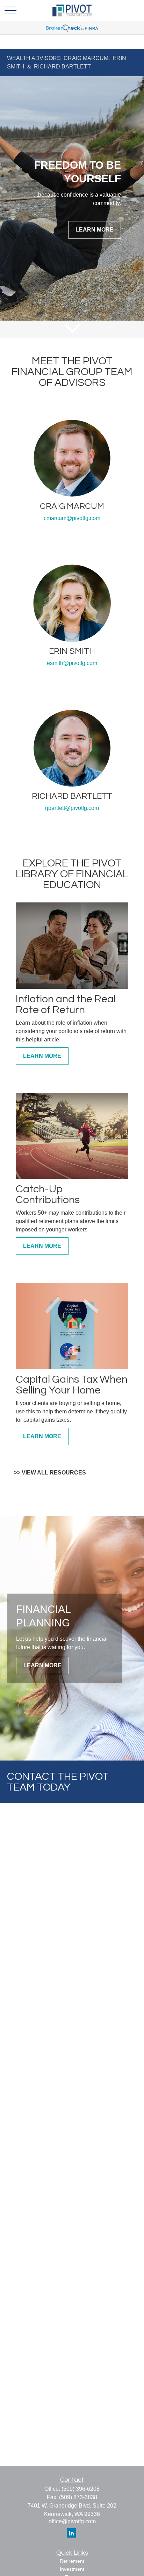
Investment (72, 2569)
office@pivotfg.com (72, 2521)
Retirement (72, 2561)
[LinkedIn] (71, 2533)
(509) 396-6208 (81, 2489)
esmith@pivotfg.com (72, 663)
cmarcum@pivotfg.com (72, 518)
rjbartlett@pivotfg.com (72, 808)
